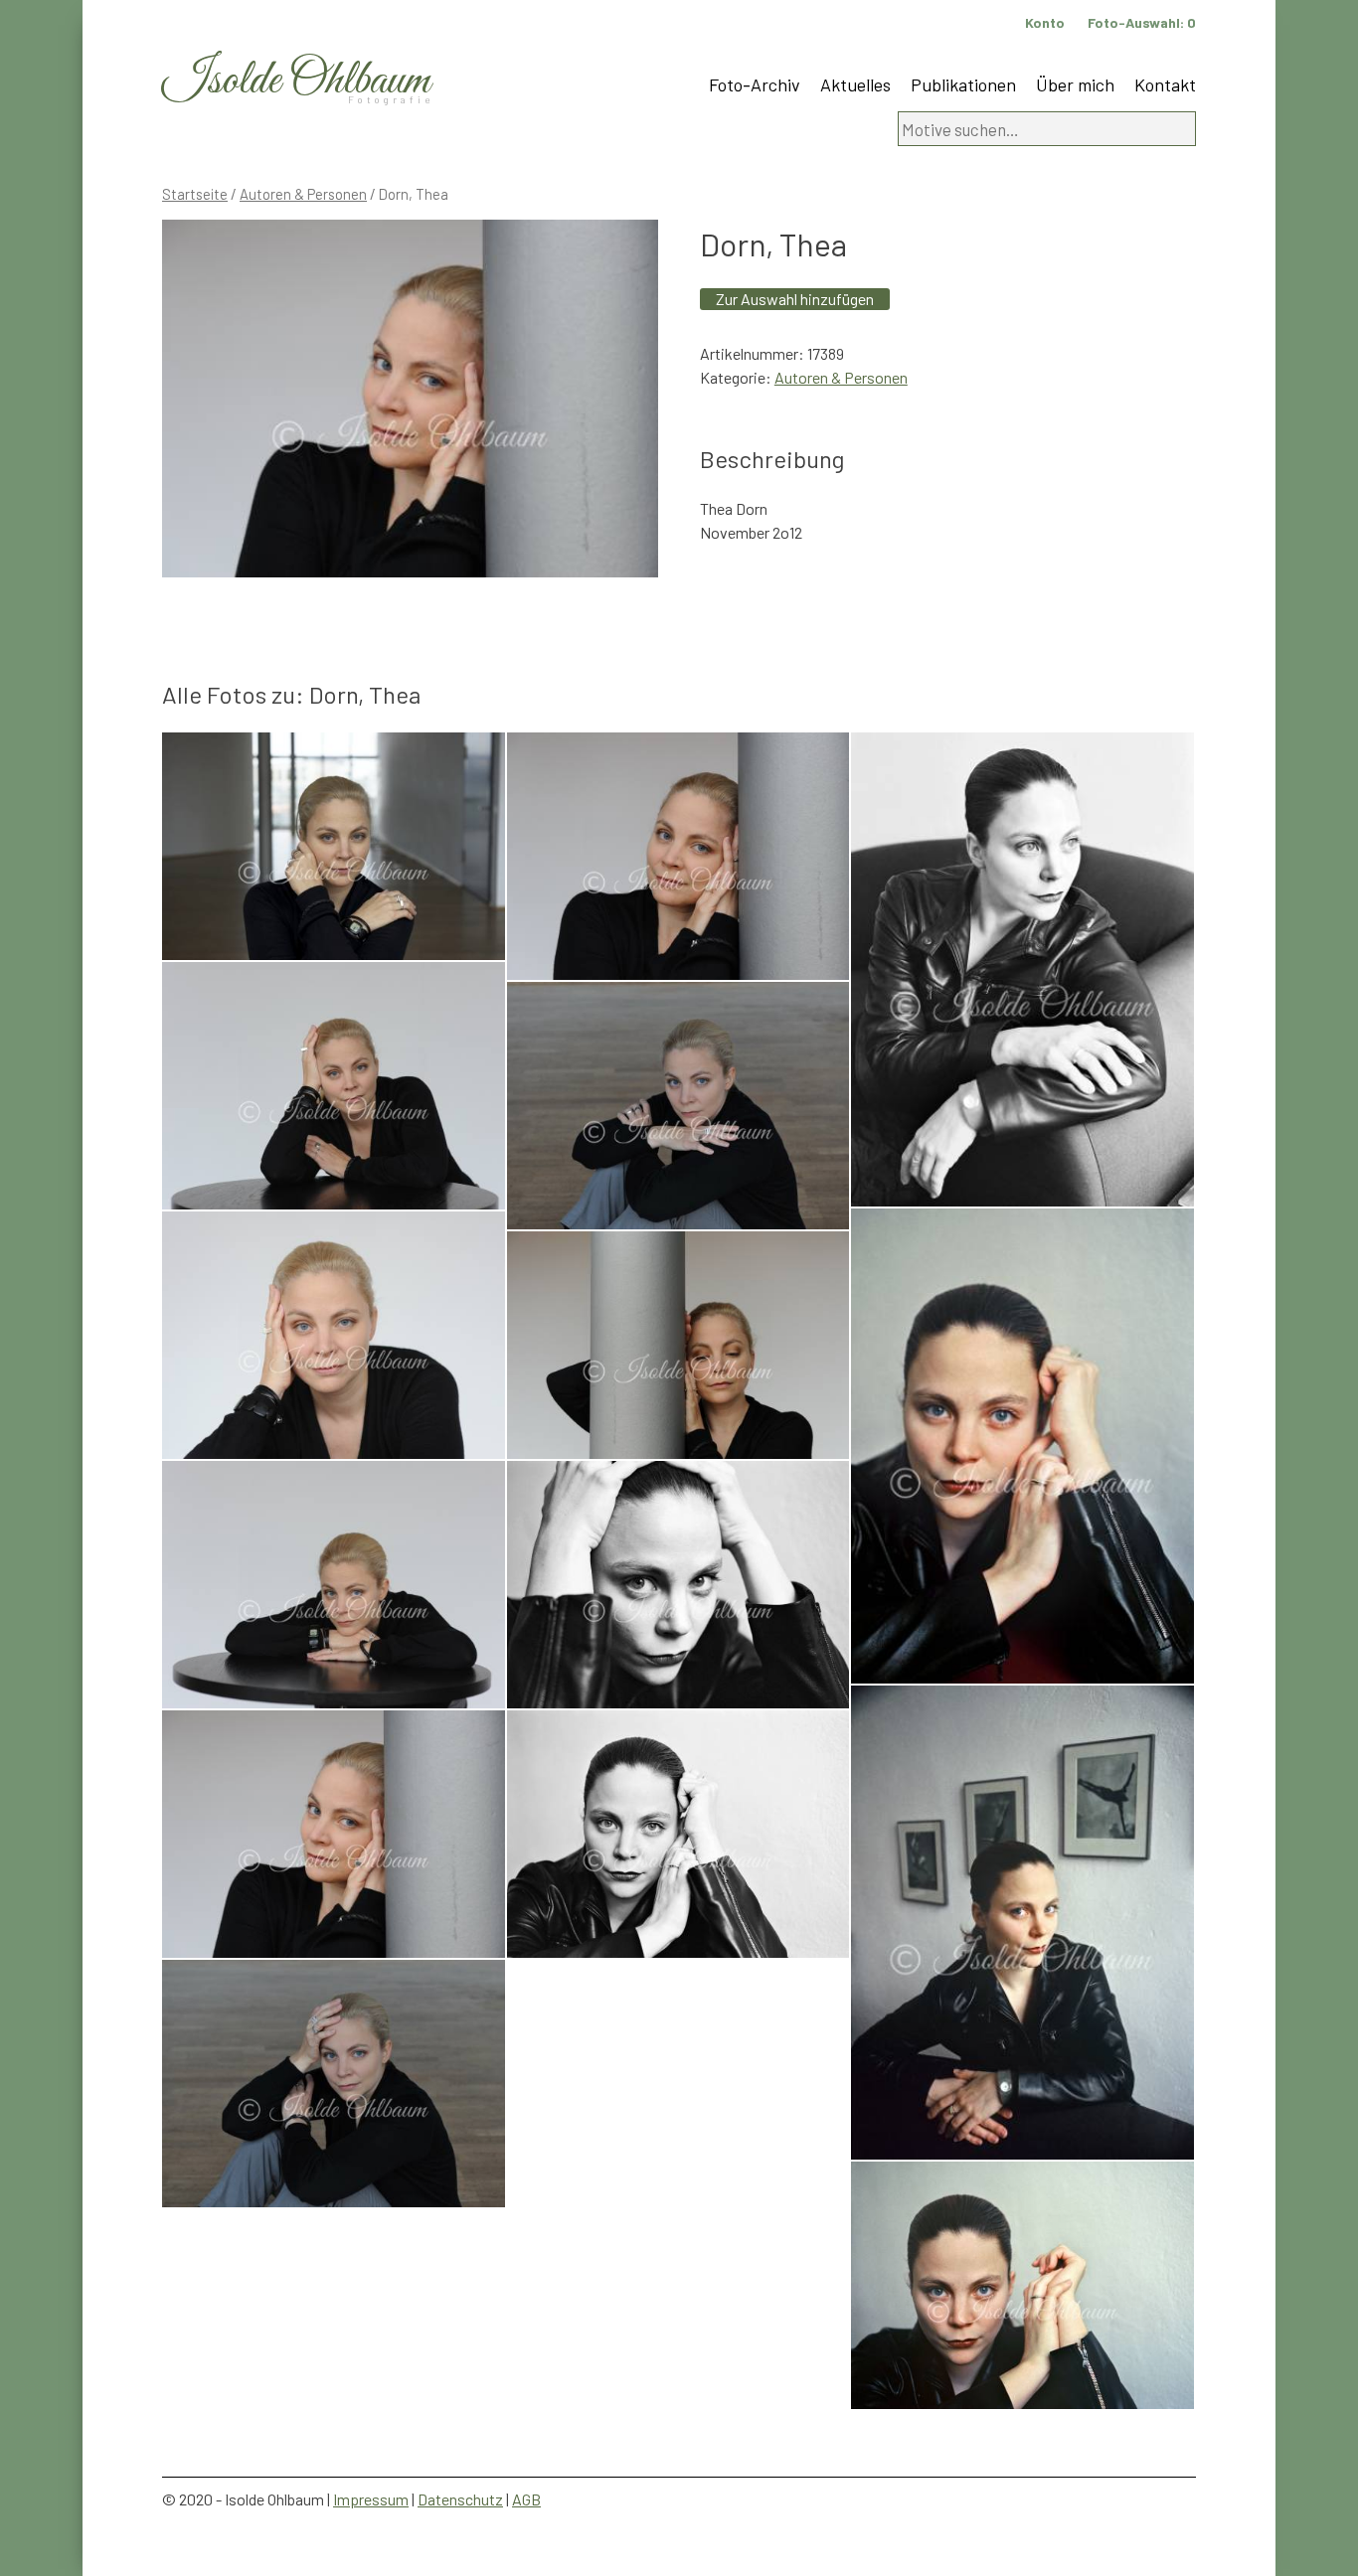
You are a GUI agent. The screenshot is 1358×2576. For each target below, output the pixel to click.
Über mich (1075, 84)
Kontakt (1165, 84)
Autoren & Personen (303, 194)
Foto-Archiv (755, 84)
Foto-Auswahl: (1142, 22)
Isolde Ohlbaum (296, 81)
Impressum (371, 2499)
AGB (526, 2499)
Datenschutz (460, 2499)
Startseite (195, 194)
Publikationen (963, 84)
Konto (1045, 22)
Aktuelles (855, 84)
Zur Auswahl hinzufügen (795, 299)
